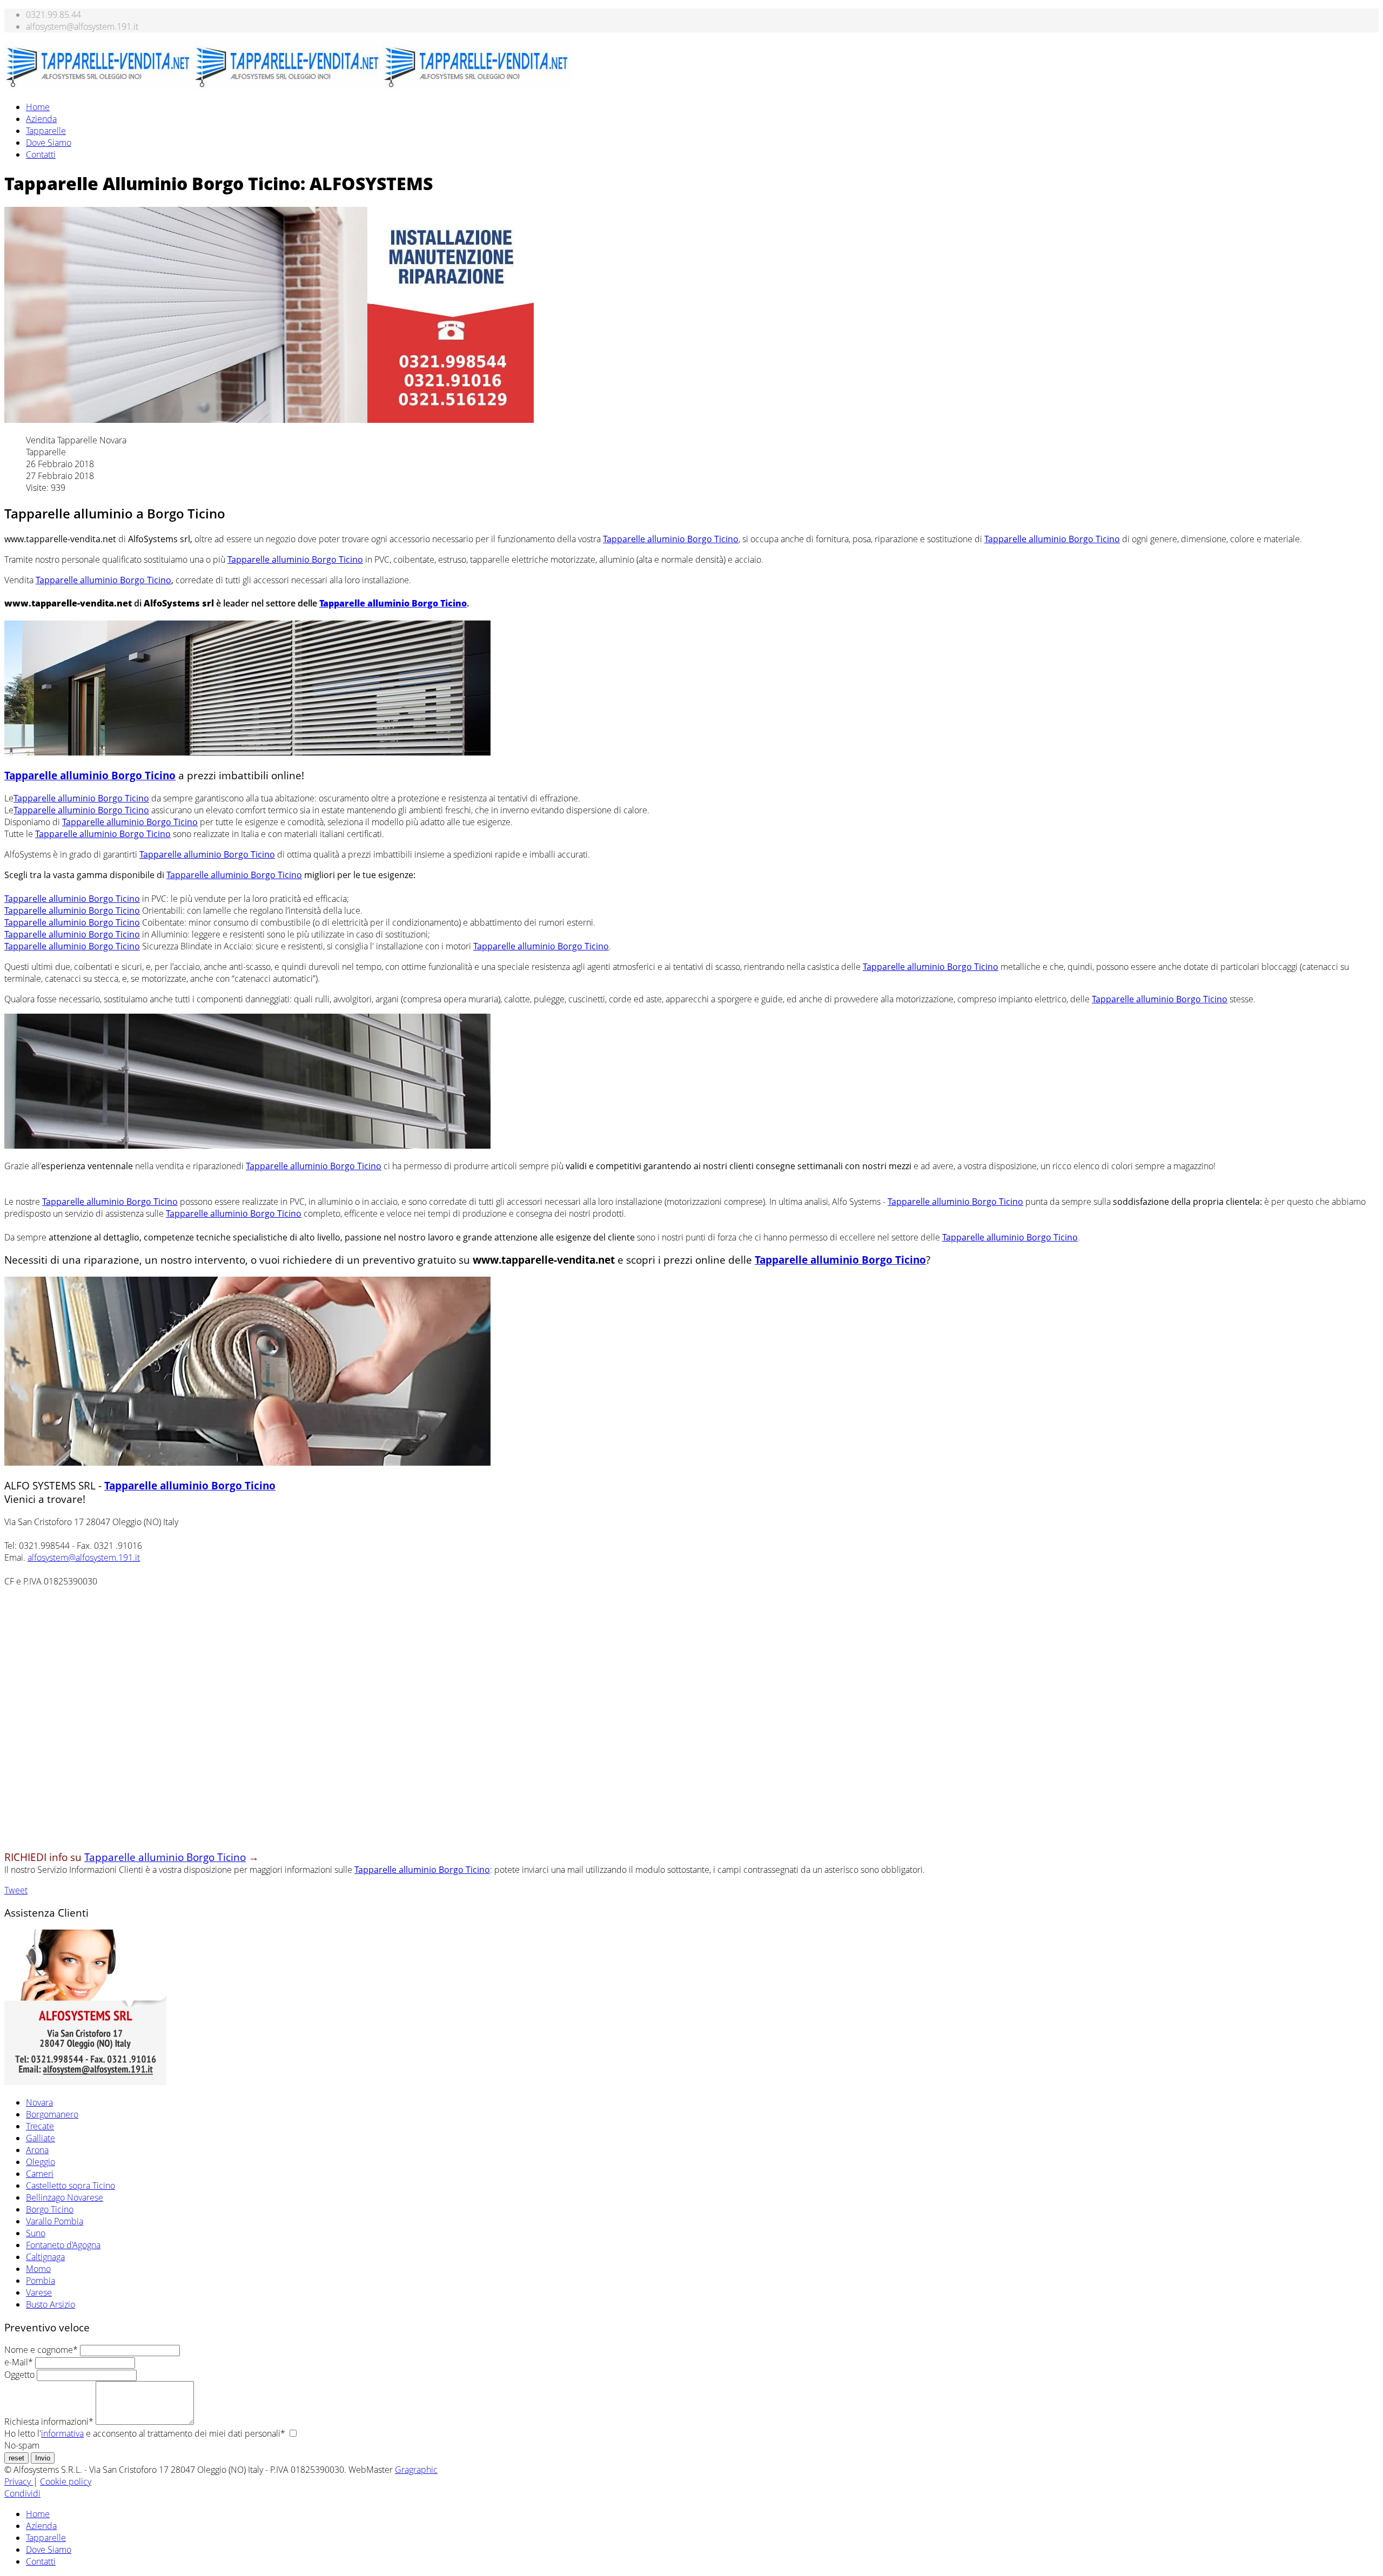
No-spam (22, 2445)
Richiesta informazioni (49, 2422)
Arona (37, 2150)
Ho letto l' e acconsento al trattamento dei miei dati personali (145, 2433)
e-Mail (19, 2362)
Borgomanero (52, 2114)
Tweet (16, 1890)
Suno (36, 2233)
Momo (38, 2269)
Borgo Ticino (50, 2209)
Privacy (19, 2481)
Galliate (41, 2138)
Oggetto (19, 2375)
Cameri (40, 2174)
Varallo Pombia (55, 2221)
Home (38, 107)
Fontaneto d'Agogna (63, 2245)
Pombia (41, 2281)
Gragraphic (416, 2470)
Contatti (41, 154)
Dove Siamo (49, 143)
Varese (39, 2292)
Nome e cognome (41, 2350)
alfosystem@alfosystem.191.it (84, 1557)
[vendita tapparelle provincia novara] (85, 2082)
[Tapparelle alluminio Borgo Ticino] (247, 752)
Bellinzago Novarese (65, 2197)
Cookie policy (66, 2481)
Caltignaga (45, 2257)
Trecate (40, 2126)
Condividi (22, 2493)
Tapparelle (46, 131)
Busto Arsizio (51, 2304)
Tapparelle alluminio (671, 539)
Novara (39, 2102)
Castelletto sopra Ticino (71, 2186)
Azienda (41, 119)
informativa (62, 2433)
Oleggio (41, 2162)
